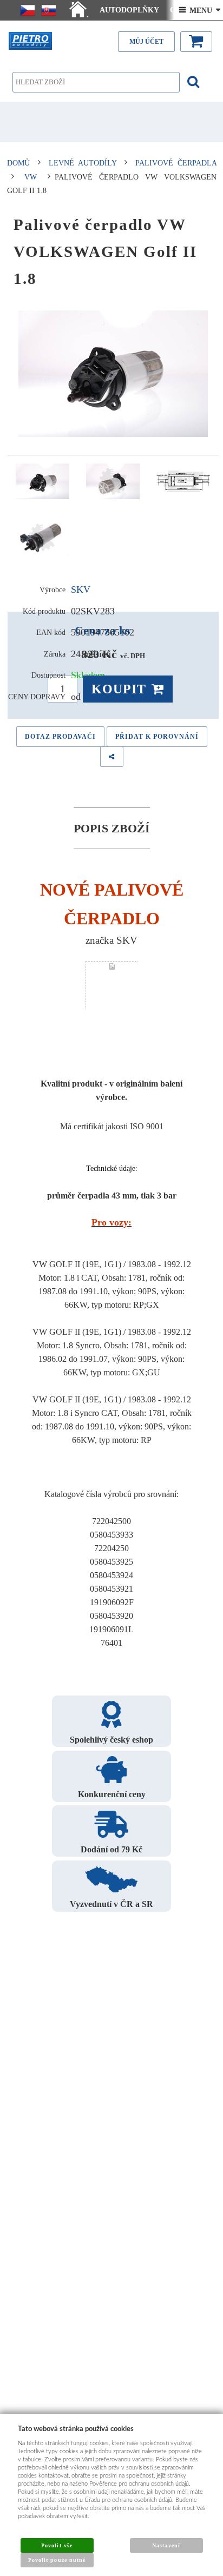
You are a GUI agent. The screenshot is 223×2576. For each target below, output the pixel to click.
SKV (81, 590)
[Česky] (28, 10)
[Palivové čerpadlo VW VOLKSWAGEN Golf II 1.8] (113, 374)
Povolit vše (57, 2545)
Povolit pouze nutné (57, 2560)
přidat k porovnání (157, 737)
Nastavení (166, 2545)
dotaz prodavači (60, 737)
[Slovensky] (49, 10)
